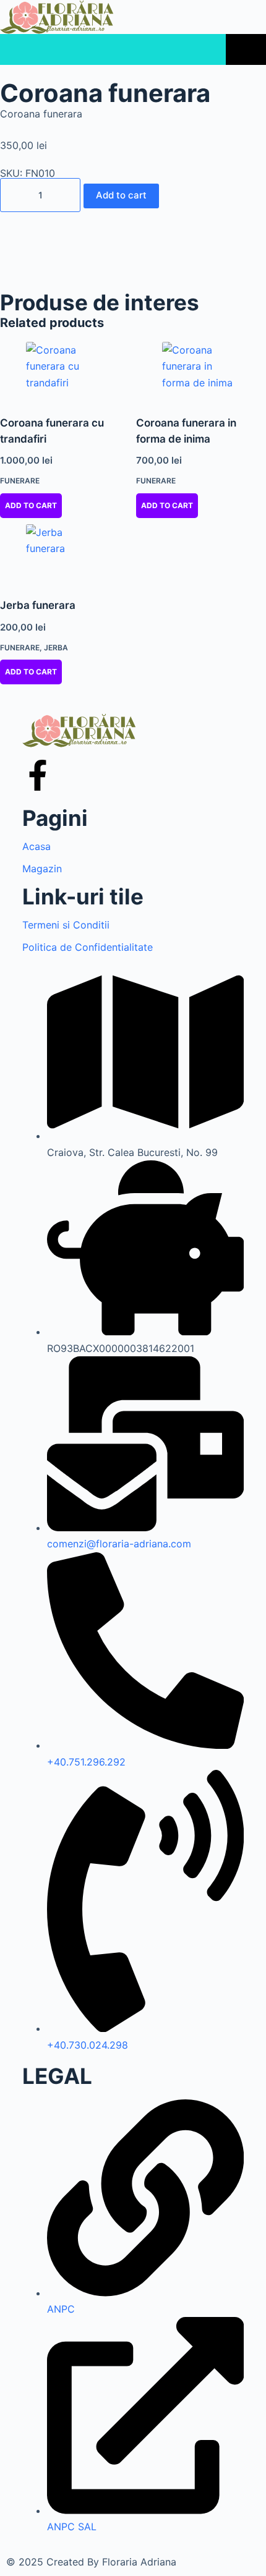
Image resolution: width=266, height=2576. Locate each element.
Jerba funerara (38, 605)
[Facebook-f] (38, 775)
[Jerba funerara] (65, 554)
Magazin (42, 869)
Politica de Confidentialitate (88, 947)
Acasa (36, 846)
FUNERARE (20, 481)
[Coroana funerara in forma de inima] (201, 371)
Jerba (56, 648)
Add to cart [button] (31, 505)
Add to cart (121, 195)
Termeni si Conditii (66, 925)
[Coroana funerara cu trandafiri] (65, 371)
